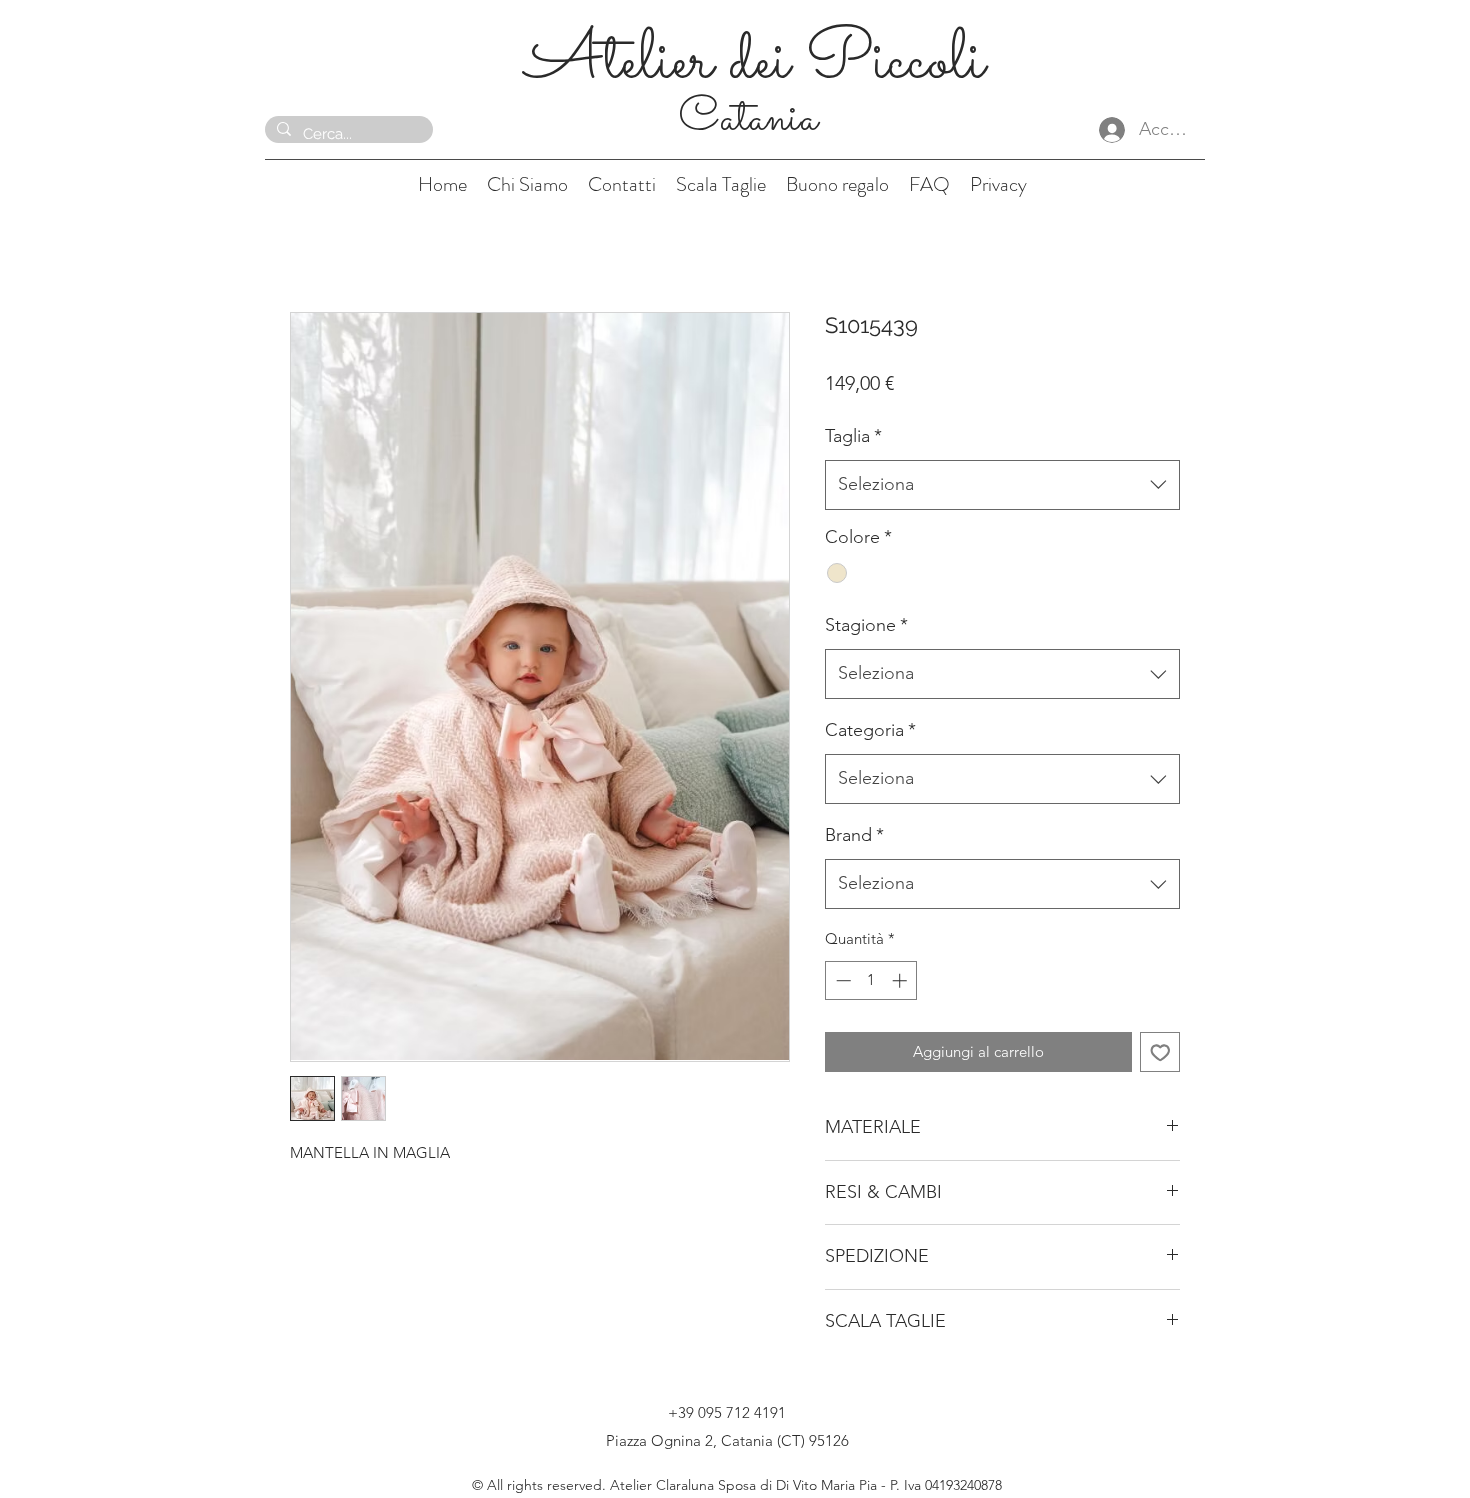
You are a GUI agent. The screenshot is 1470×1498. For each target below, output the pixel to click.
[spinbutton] (871, 980)
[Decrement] (841, 980)
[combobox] (1002, 485)
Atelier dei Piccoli (754, 62)
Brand (854, 835)
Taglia (853, 436)
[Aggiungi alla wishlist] (1160, 1052)
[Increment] (901, 980)
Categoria (870, 730)
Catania (754, 119)
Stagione (866, 625)
